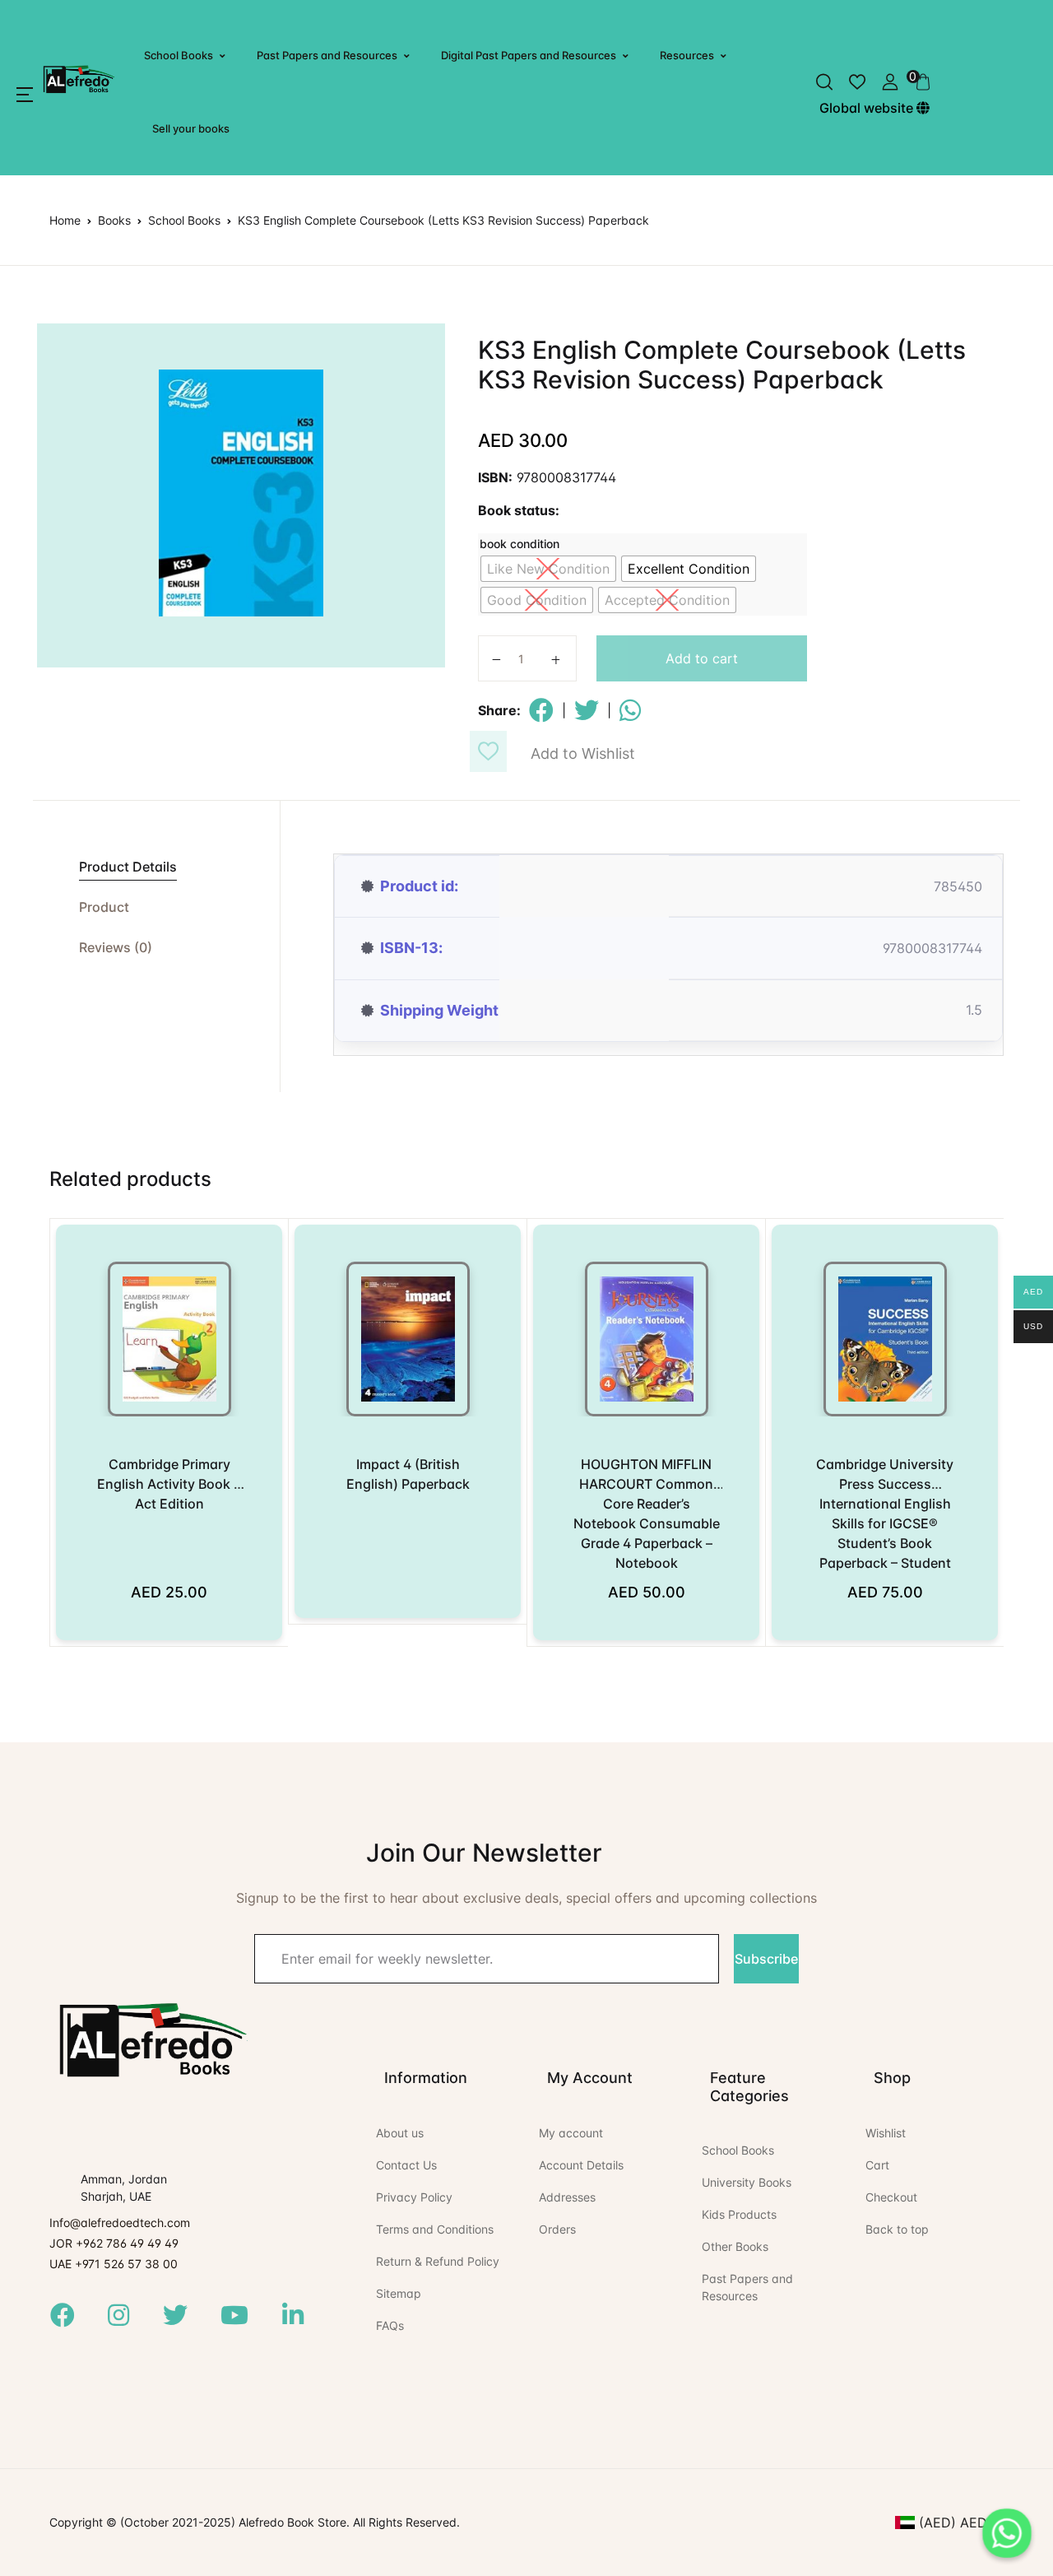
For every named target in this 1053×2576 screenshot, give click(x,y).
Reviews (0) (116, 947)
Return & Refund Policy (438, 2261)
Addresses (567, 2197)
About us (400, 2133)
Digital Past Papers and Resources (529, 55)
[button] (25, 95)
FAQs (390, 2325)
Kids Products (739, 2214)
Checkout (891, 2197)
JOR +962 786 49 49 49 (114, 2243)
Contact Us (406, 2165)
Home (65, 220)
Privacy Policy (414, 2197)
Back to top (897, 2229)
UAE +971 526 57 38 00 (114, 2264)
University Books (747, 2182)
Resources (687, 55)
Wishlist (886, 2133)
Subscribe (766, 1959)
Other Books (735, 2246)
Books (114, 220)
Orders (557, 2229)
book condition (520, 544)
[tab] (156, 867)
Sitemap (399, 2293)
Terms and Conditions (435, 2229)
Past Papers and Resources (327, 55)
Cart (877, 2165)
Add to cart (702, 658)
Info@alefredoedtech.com (120, 2223)
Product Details (128, 867)
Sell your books (191, 128)
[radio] (548, 569)
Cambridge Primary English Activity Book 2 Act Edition (169, 1484)
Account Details (581, 2165)
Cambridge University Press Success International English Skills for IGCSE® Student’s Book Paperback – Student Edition (885, 1523)
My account (571, 2133)
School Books (179, 55)
